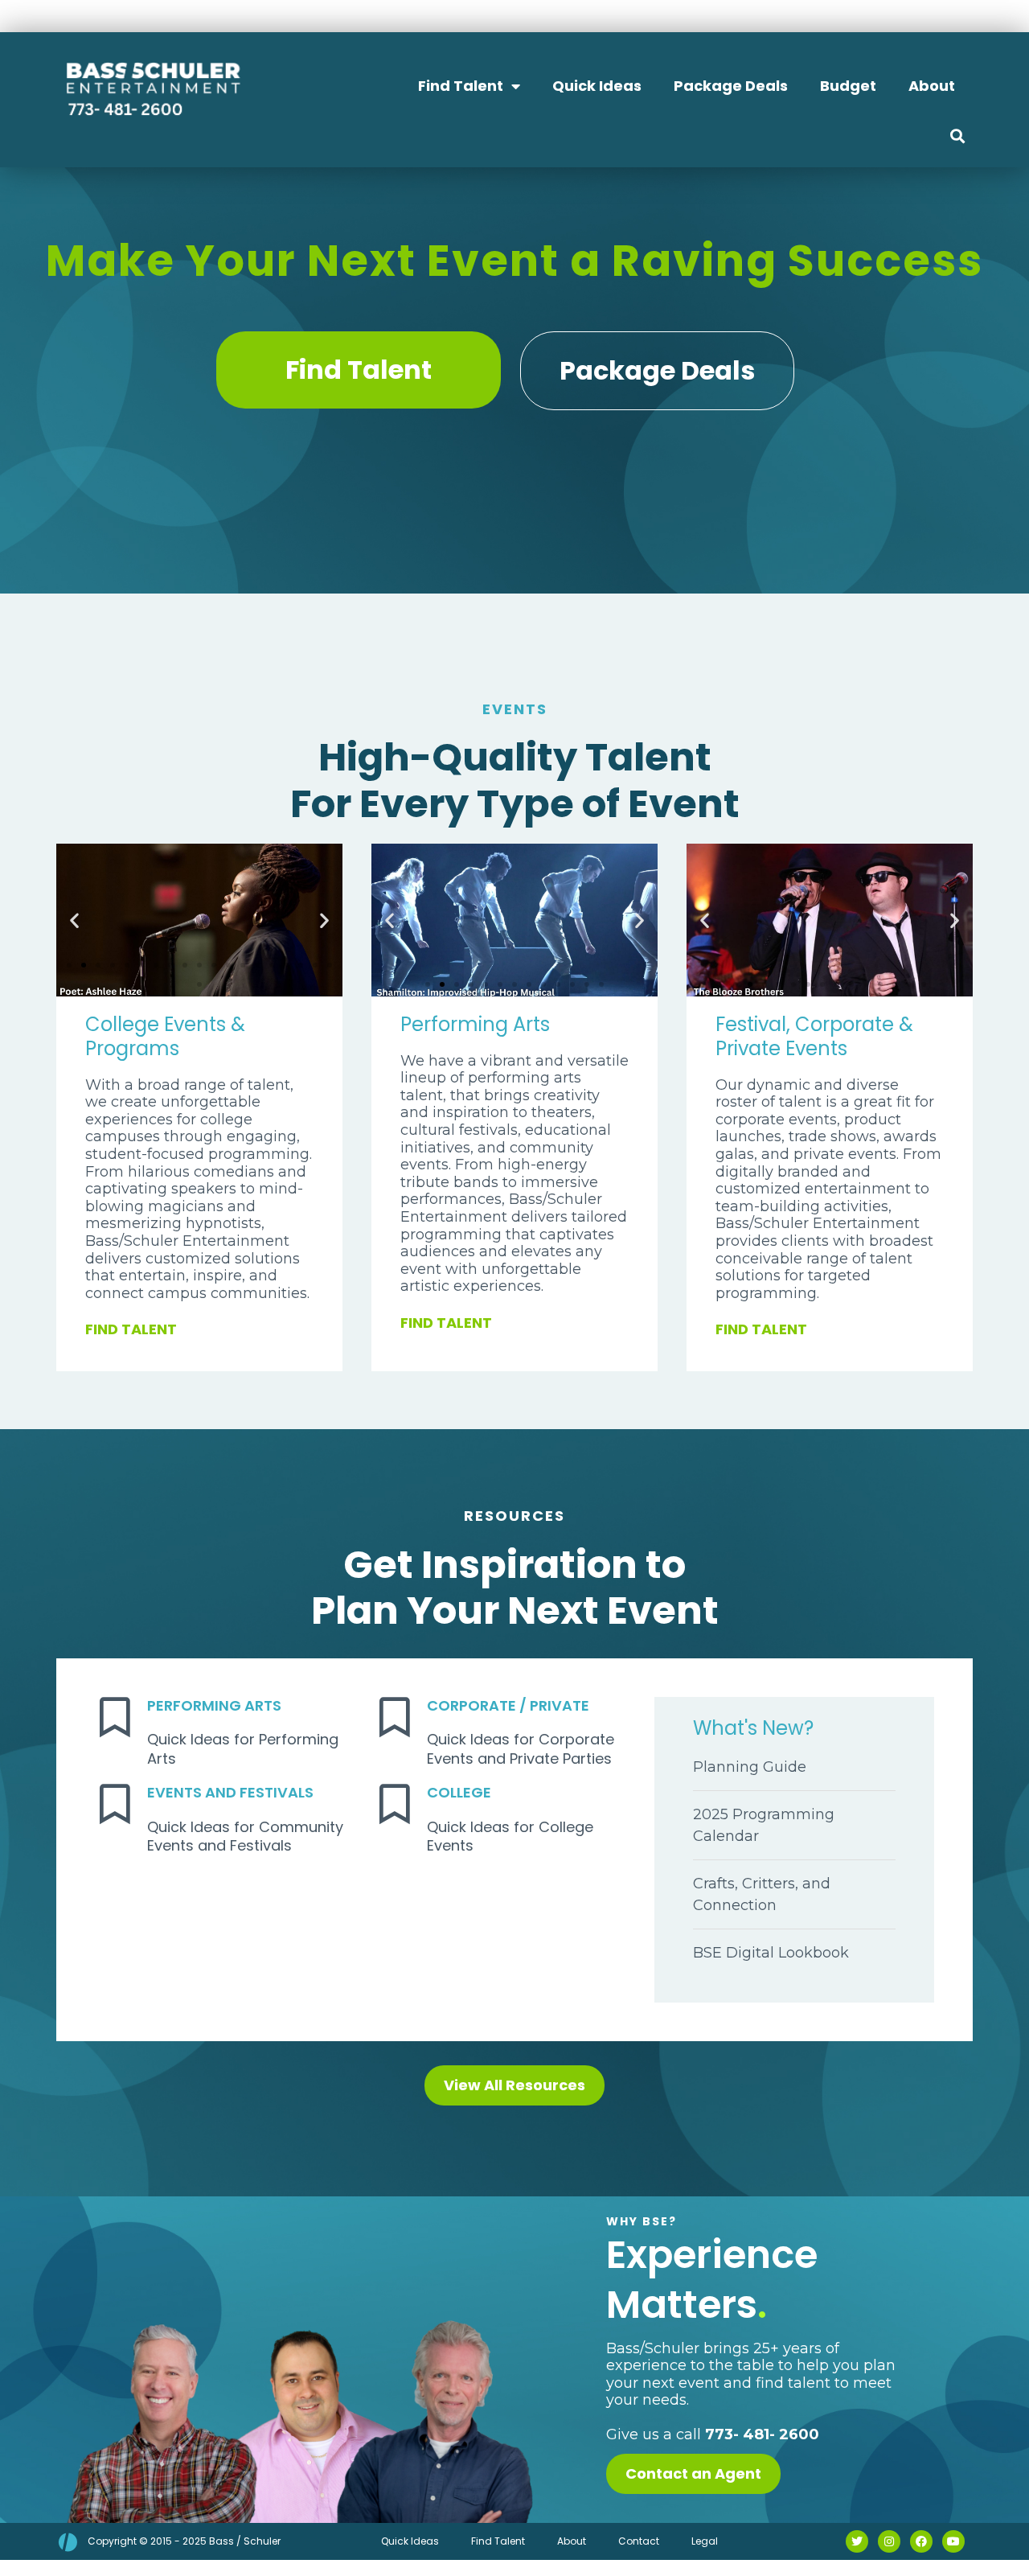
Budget (848, 86)
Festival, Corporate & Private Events (814, 1036)
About (932, 86)
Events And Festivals (230, 1792)
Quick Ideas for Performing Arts (243, 1748)
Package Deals (731, 86)
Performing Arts (475, 1024)
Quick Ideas (597, 86)
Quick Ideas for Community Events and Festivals (245, 1836)
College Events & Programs (165, 1036)
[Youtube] (953, 2541)
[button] (958, 136)
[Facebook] (921, 2541)
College (459, 1792)
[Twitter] (857, 2541)
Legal (705, 2541)
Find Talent (461, 86)
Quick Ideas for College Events (510, 1836)
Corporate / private (508, 1705)
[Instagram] (889, 2541)
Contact (639, 2541)
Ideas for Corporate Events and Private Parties (521, 1748)
